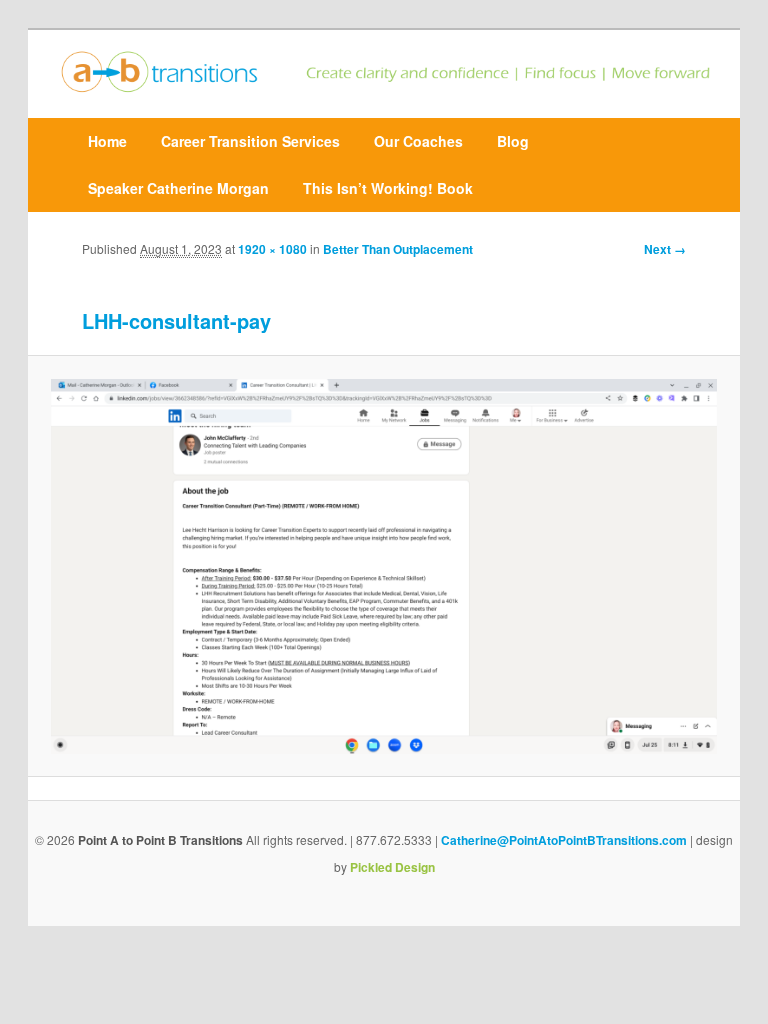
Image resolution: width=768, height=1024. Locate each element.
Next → (665, 249)
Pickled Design (392, 867)
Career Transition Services (250, 141)
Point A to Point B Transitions (160, 840)
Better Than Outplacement (399, 249)
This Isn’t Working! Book (388, 188)
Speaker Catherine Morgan (178, 188)
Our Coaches (418, 141)
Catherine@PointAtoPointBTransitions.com (564, 840)
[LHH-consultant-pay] (384, 566)
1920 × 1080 (272, 249)
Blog (513, 141)
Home (107, 141)
